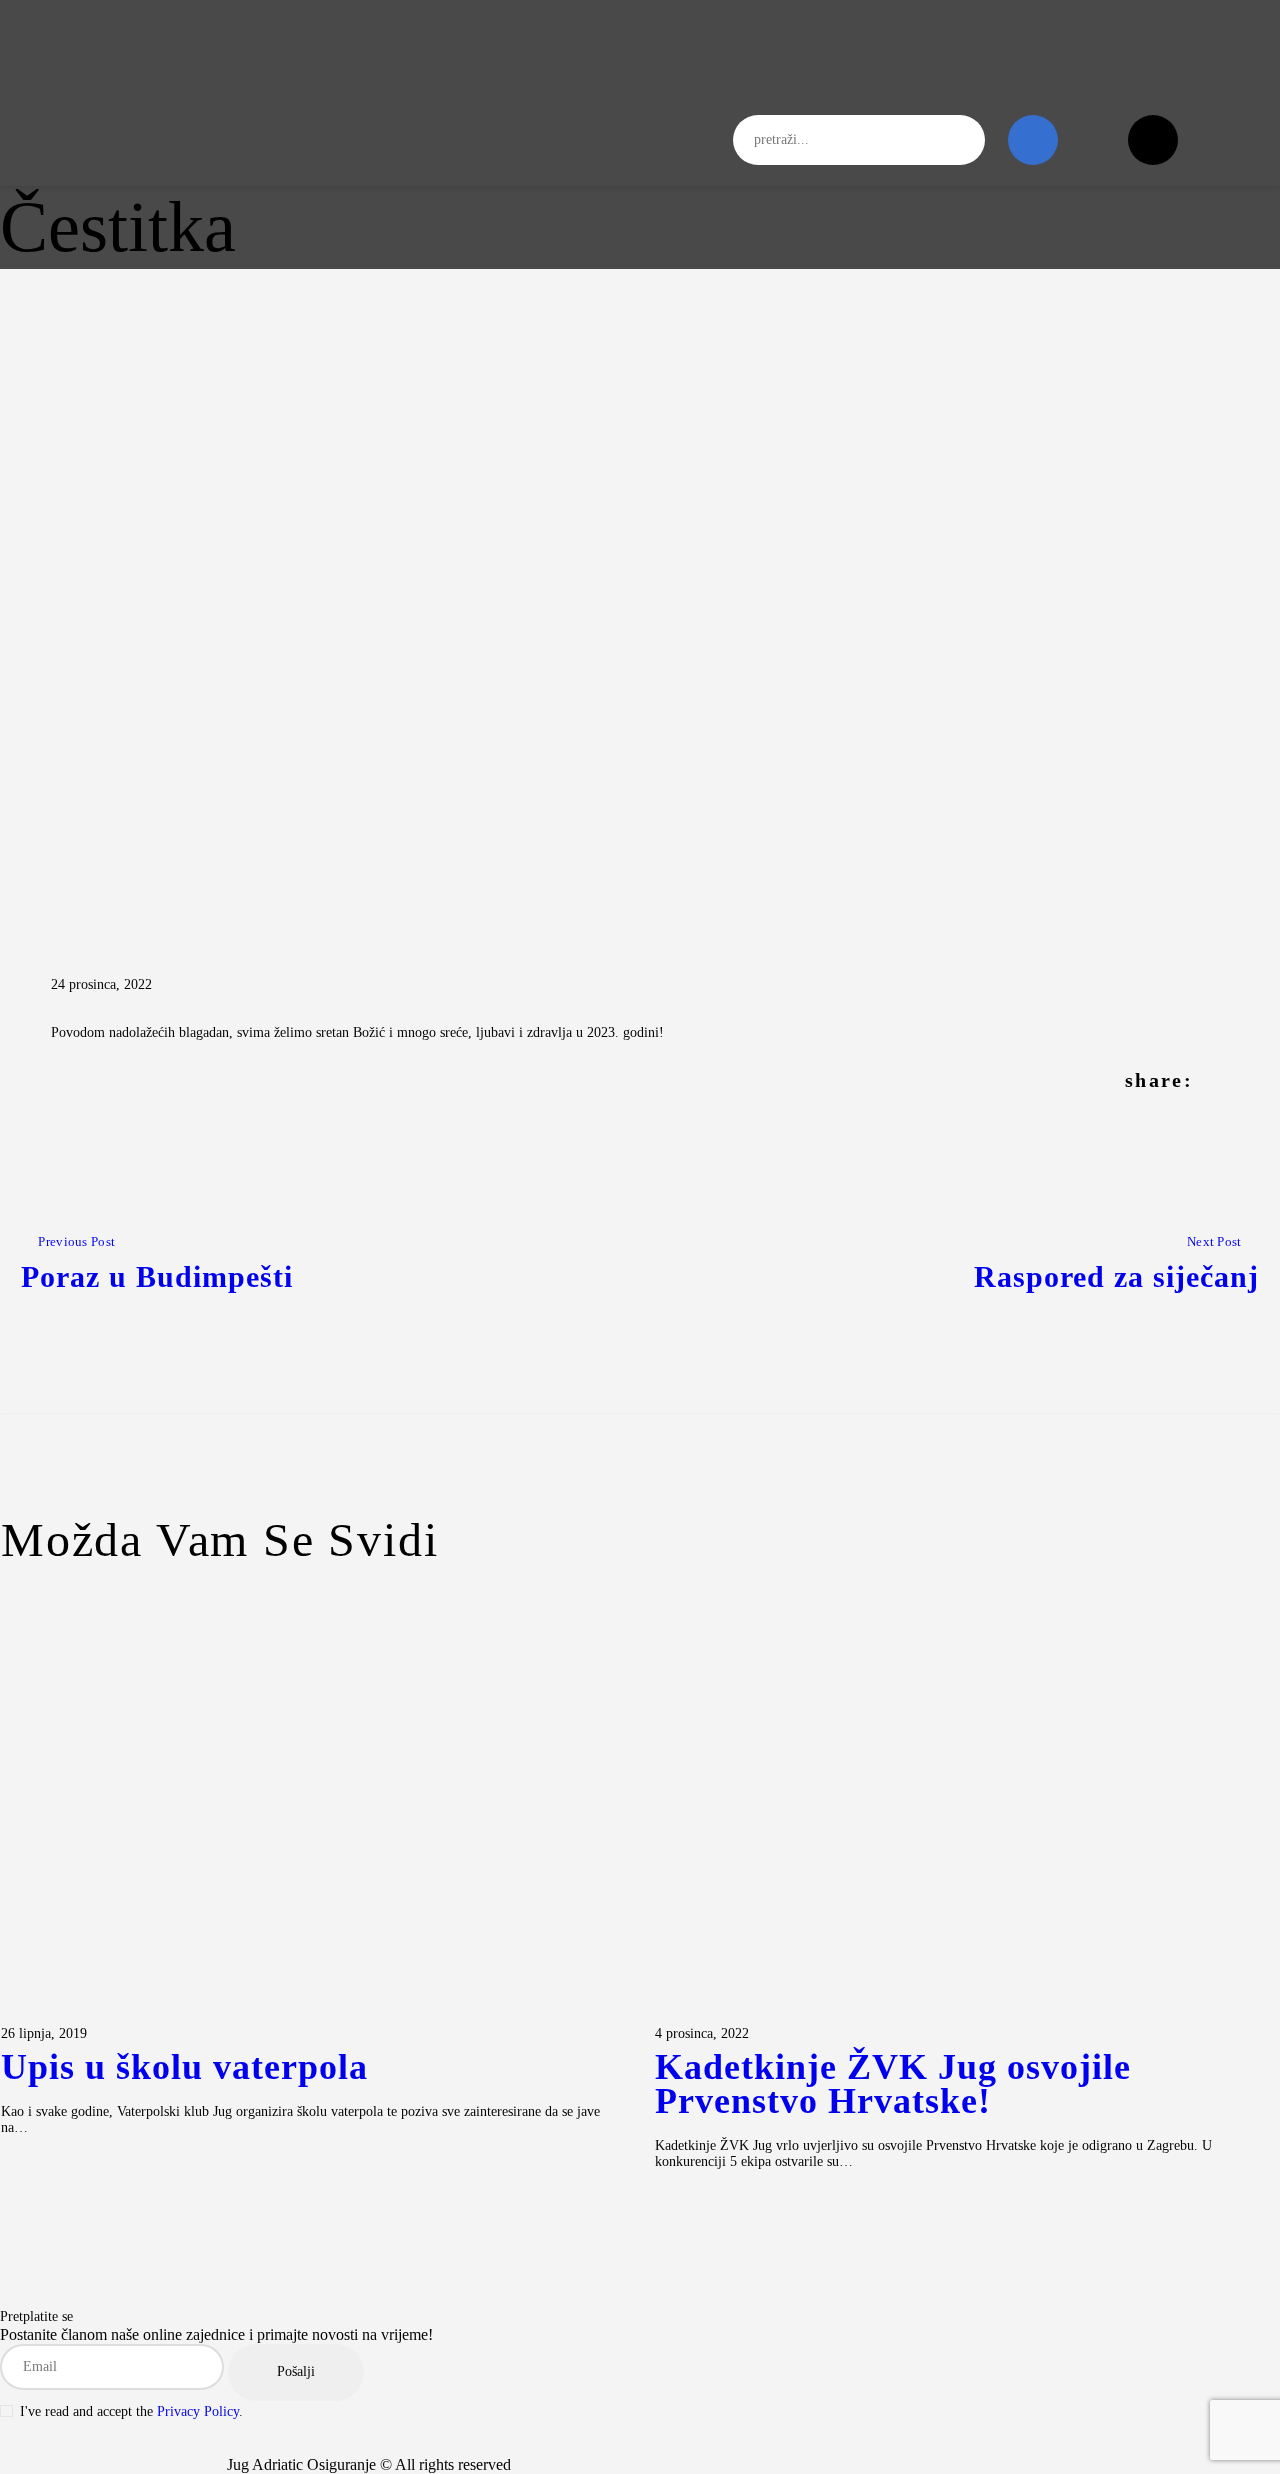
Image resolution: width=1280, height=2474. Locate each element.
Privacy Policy (198, 2411)
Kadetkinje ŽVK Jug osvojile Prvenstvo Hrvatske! (893, 2085)
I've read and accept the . (131, 2411)
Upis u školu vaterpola (184, 2068)
